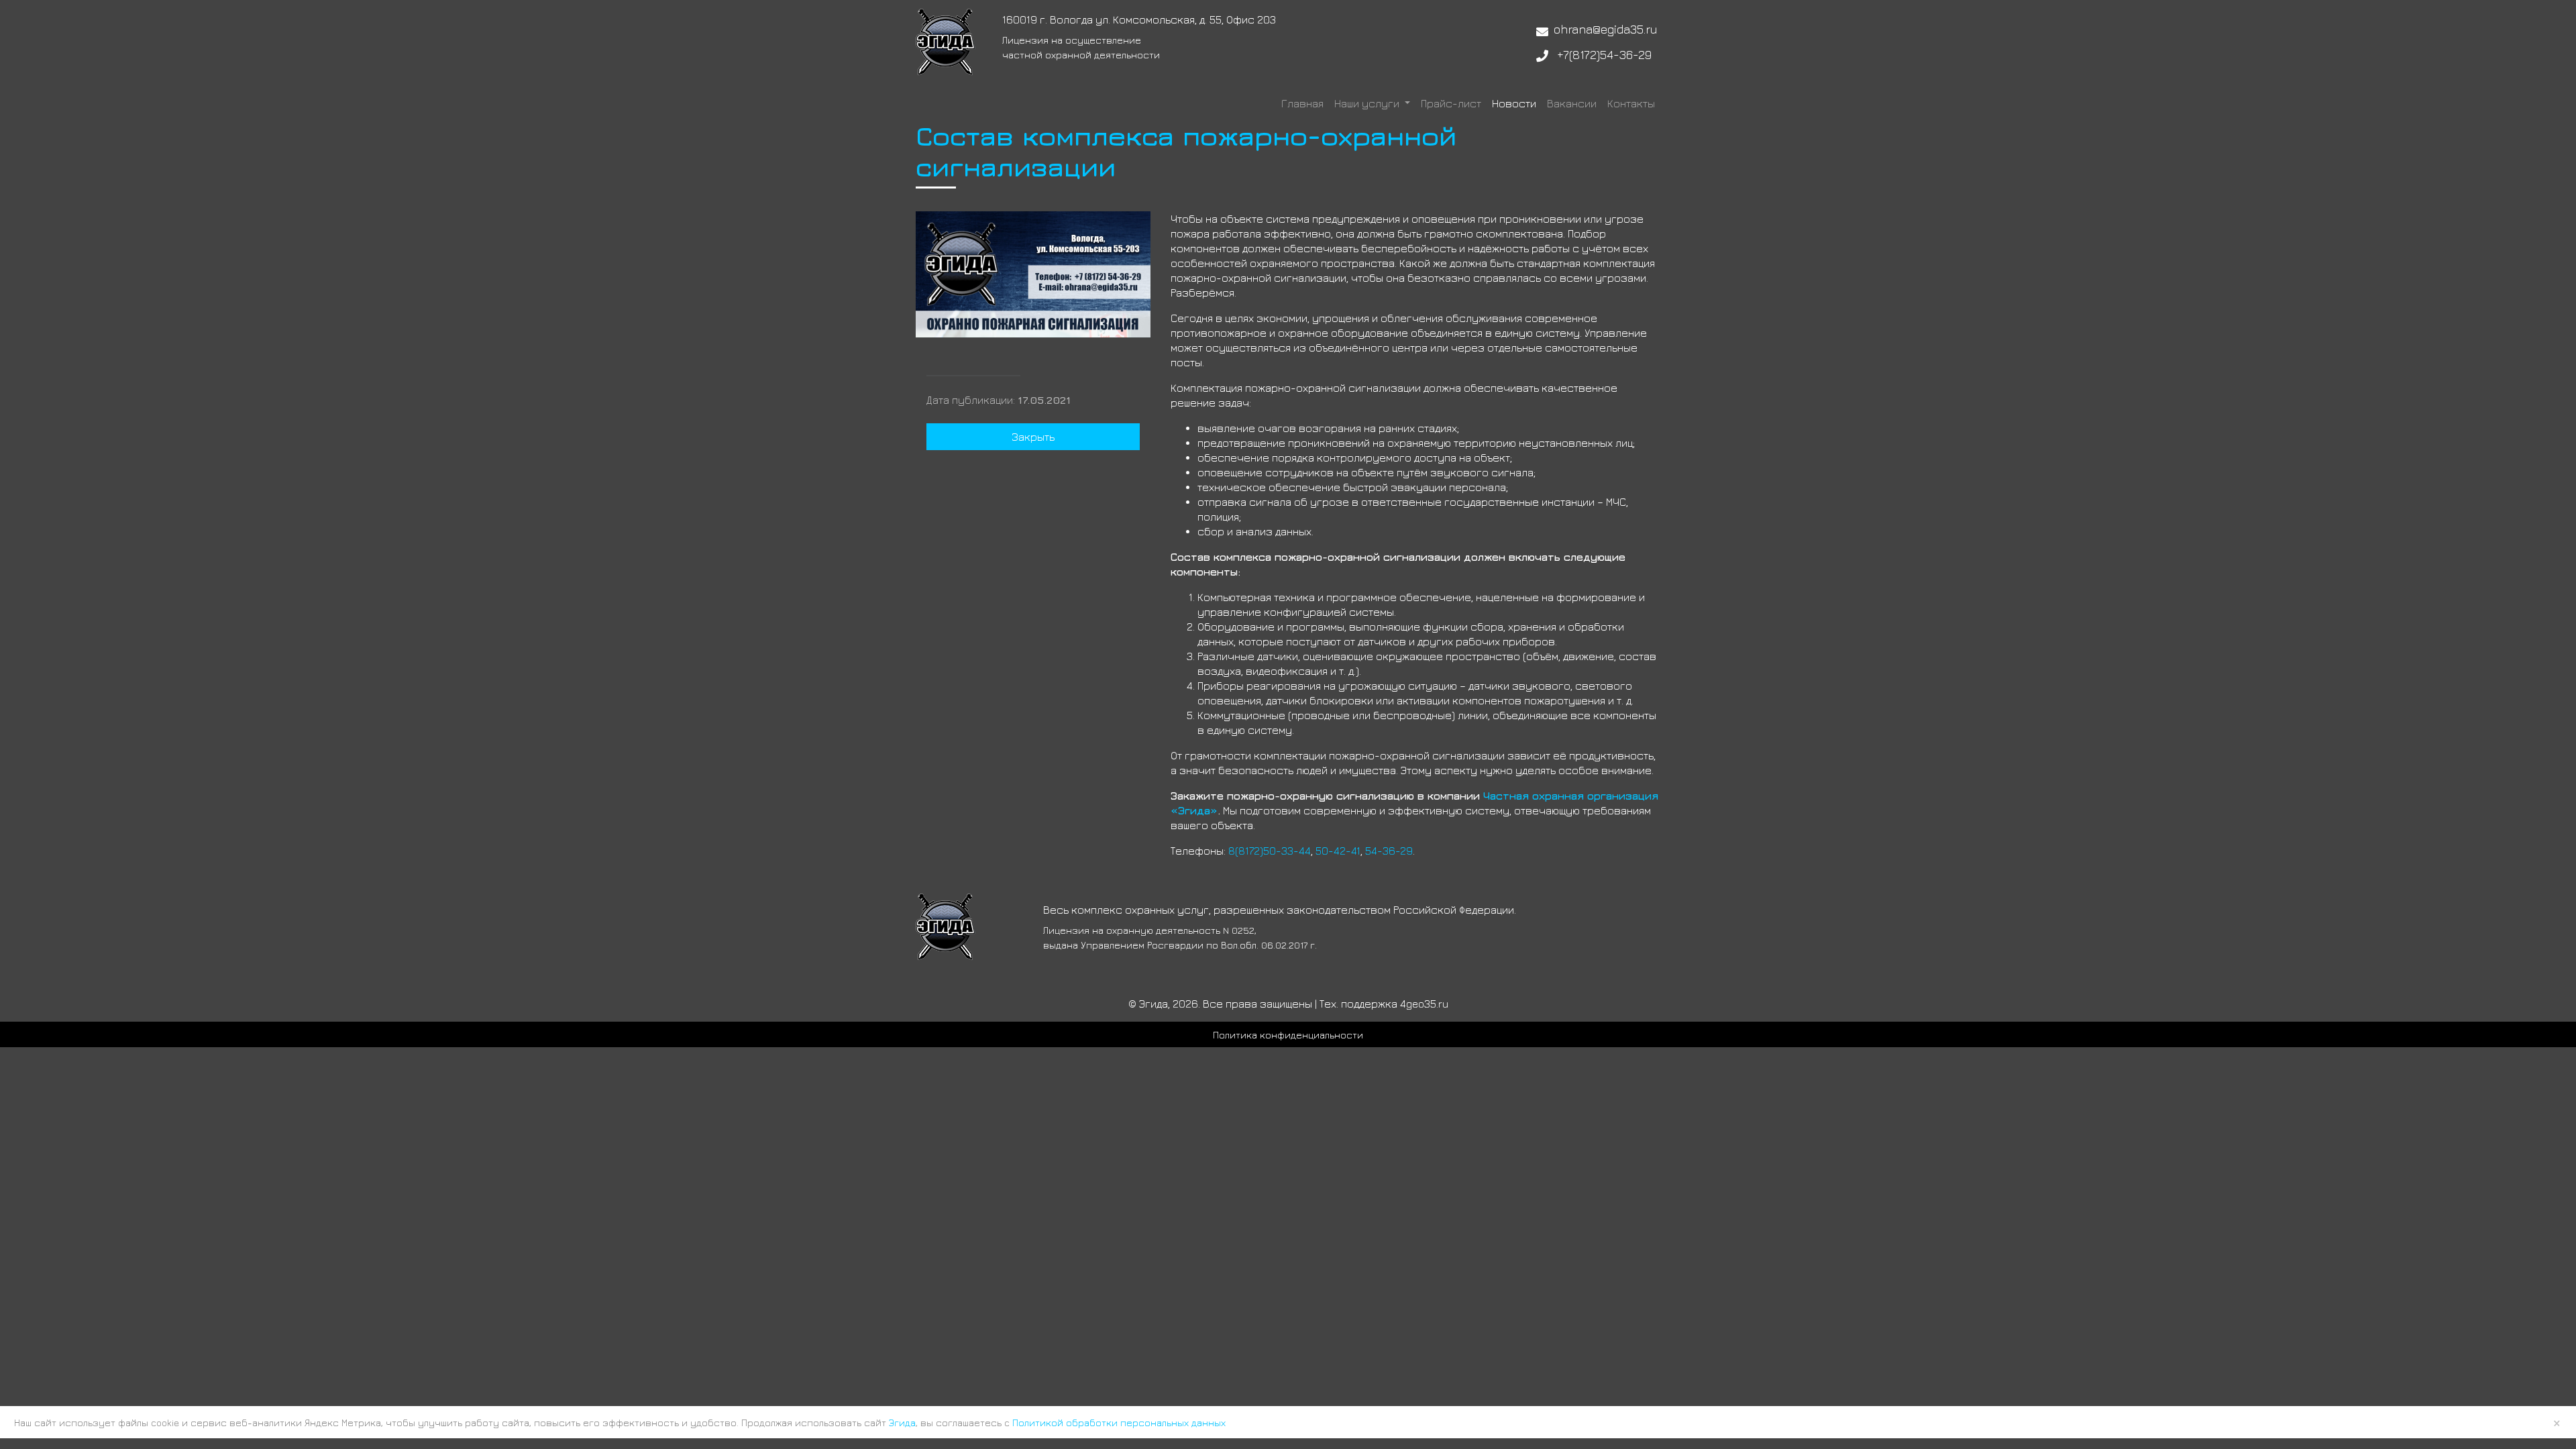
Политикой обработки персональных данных (1119, 1423)
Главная (1302, 103)
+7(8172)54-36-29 (1604, 55)
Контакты (1631, 103)
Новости (1514, 103)
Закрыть (1033, 437)
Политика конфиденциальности (1288, 1035)
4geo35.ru (1424, 1004)
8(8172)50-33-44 (1270, 851)
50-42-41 (1338, 851)
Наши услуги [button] (1368, 103)
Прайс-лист (1451, 103)
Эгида (902, 1423)
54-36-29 (1389, 851)
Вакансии (1572, 103)
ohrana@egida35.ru (1606, 29)
